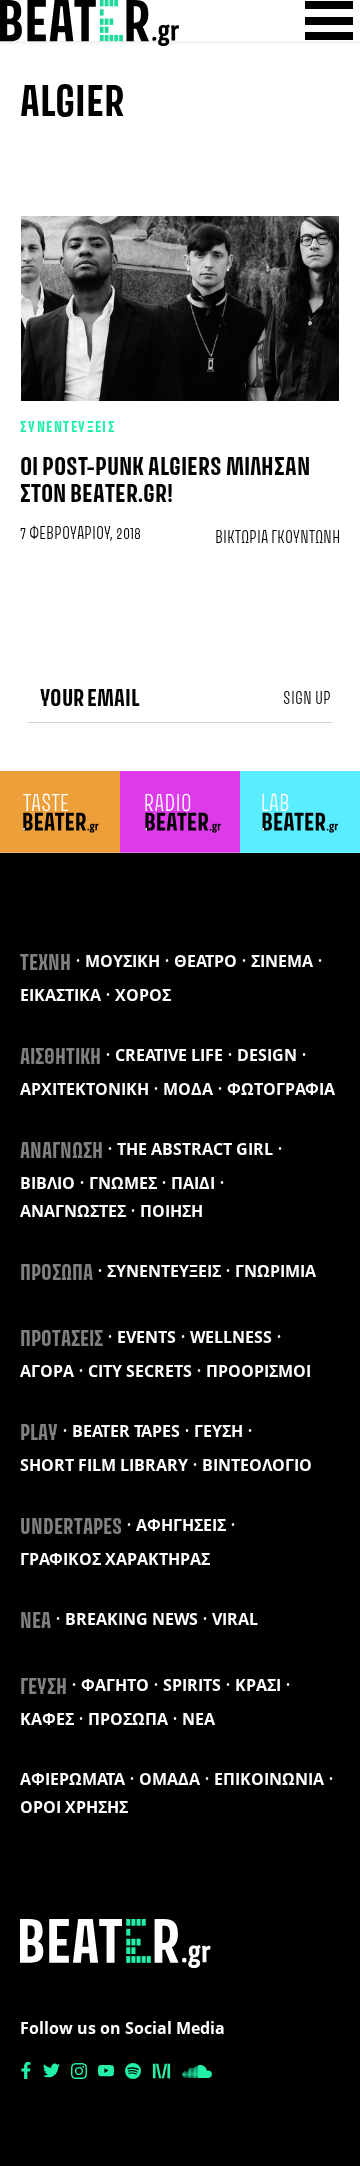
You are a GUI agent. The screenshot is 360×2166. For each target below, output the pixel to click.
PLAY (39, 1434)
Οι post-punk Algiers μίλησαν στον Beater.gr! (165, 482)
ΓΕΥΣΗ (218, 1431)
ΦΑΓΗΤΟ (115, 1685)
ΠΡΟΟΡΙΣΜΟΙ (258, 1371)
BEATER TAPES (126, 1431)
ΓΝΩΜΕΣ (123, 1183)
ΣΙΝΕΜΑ (282, 961)
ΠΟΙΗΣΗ (171, 1211)
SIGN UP (307, 699)
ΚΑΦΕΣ (47, 1719)
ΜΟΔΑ (188, 1089)
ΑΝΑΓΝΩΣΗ (61, 1152)
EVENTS (146, 1337)
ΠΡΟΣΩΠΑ (56, 1274)
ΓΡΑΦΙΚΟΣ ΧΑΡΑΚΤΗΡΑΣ (115, 1559)
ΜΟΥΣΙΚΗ (122, 961)
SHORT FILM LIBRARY (104, 1465)
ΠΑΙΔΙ (193, 1183)
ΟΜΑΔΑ (169, 1779)
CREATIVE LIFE (169, 1055)
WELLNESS (231, 1337)
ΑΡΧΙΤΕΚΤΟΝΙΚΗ (84, 1089)
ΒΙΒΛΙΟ (47, 1183)
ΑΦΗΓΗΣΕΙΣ (181, 1525)
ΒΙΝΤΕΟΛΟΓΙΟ (257, 1465)
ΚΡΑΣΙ (258, 1685)
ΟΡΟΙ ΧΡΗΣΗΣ (74, 1807)
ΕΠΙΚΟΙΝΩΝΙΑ (269, 1779)
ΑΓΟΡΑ (47, 1371)
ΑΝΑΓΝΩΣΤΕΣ (73, 1211)
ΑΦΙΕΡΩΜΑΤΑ (72, 1779)
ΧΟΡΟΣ (143, 995)
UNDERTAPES (71, 1528)
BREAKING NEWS (131, 1619)
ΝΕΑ (35, 1622)
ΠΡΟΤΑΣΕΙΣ (61, 1340)
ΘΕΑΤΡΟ (205, 961)
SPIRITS (192, 1685)
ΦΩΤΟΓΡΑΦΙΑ (281, 1089)
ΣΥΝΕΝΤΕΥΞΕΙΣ (68, 428)
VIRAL (235, 1619)
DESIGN (267, 1055)
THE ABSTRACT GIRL (195, 1149)
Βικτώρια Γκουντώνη (277, 538)
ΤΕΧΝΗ (45, 964)
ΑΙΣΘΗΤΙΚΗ (60, 1058)
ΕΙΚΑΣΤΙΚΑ (60, 995)
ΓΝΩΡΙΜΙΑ (275, 1271)
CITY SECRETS (140, 1371)
